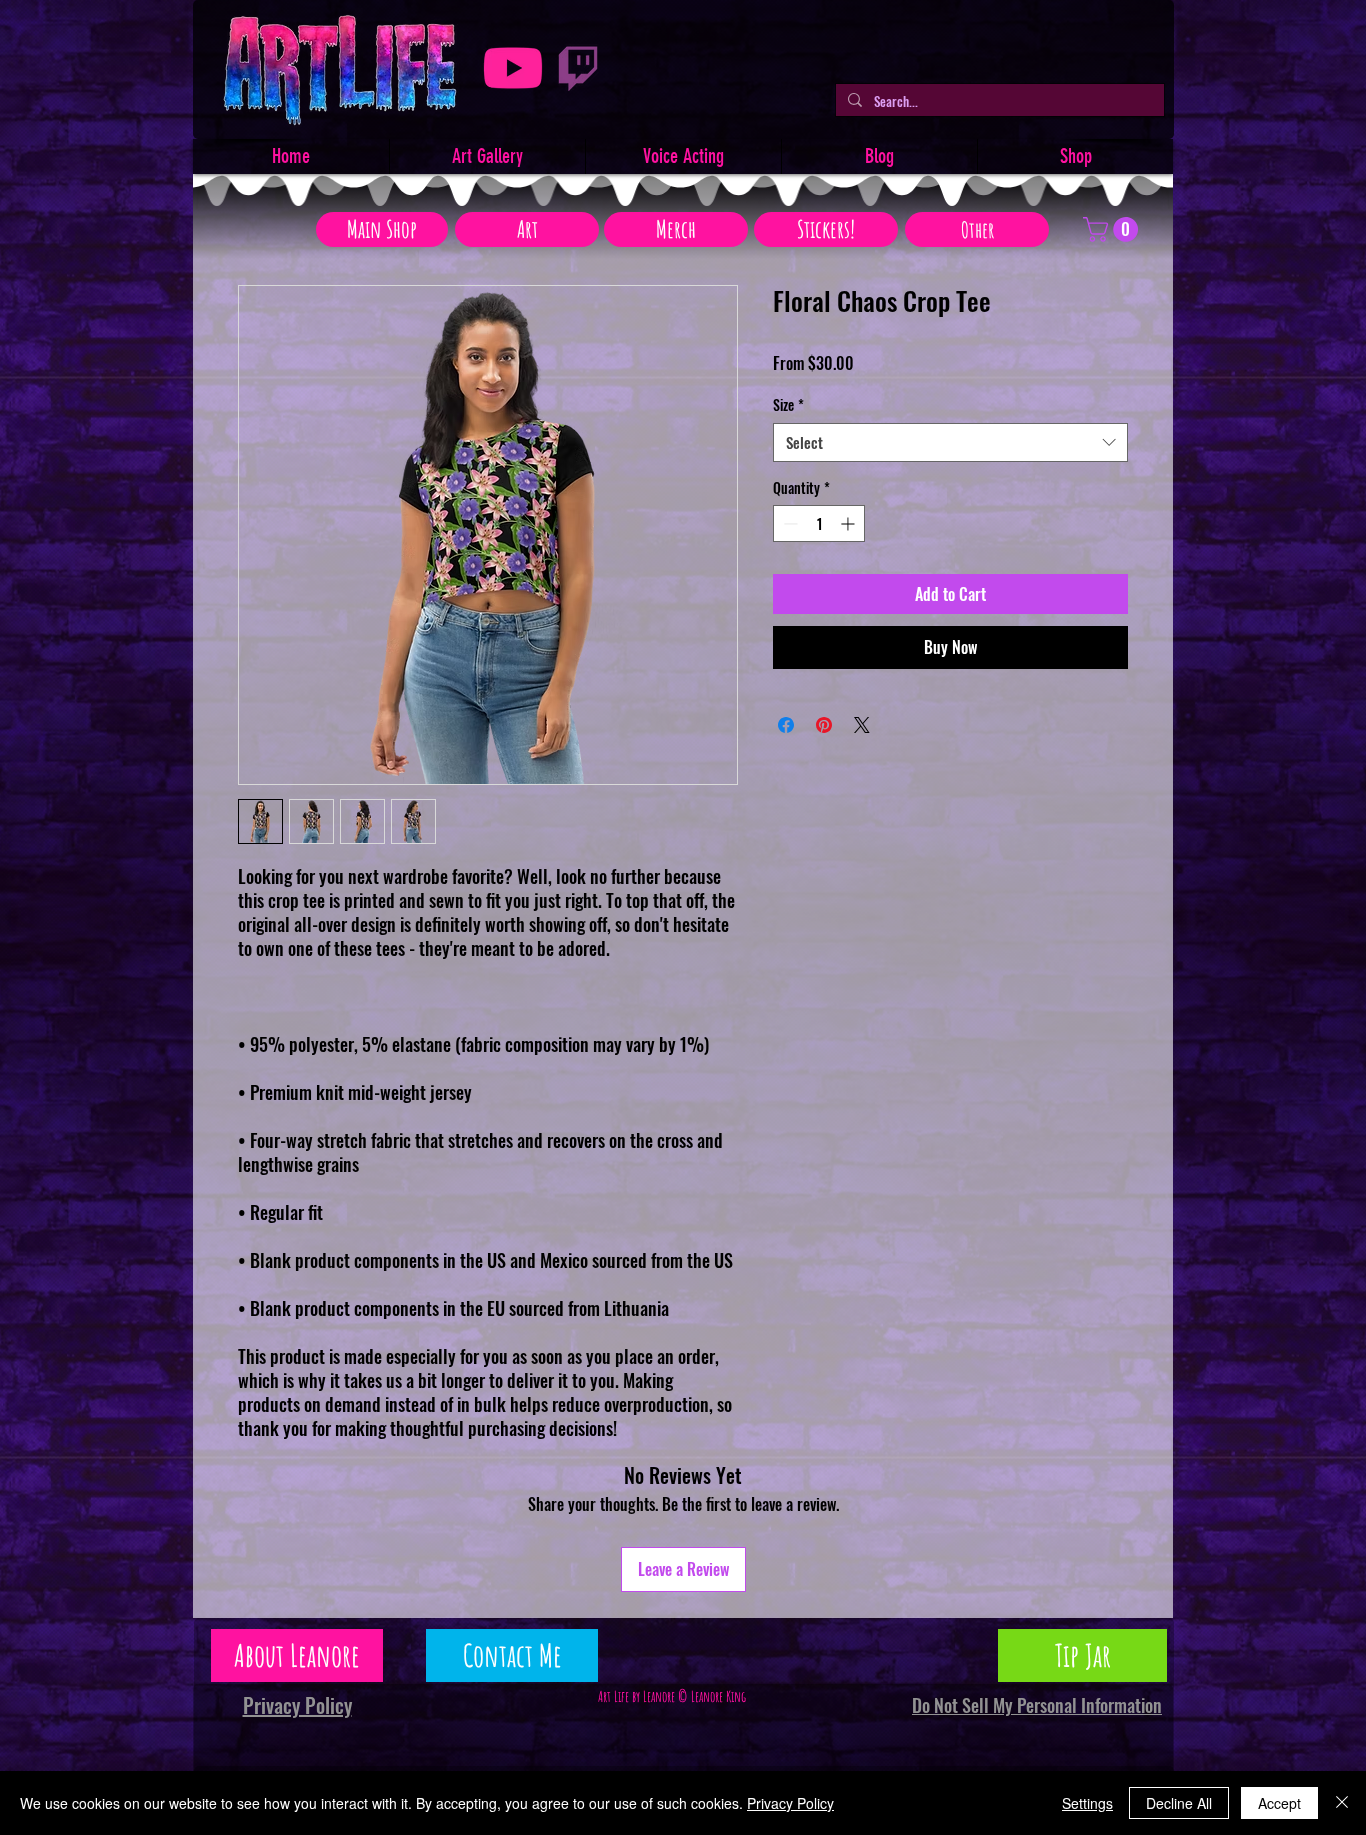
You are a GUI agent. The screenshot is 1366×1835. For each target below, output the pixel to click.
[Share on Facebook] (786, 725)
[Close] (1342, 1803)
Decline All (1179, 1803)
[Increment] (849, 523)
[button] (1113, 229)
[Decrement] (788, 523)
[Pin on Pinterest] (824, 725)
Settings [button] (1087, 1803)
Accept (1279, 1803)
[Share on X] (862, 725)
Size (788, 405)
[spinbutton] (819, 523)
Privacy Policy (790, 1803)
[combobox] (950, 442)
